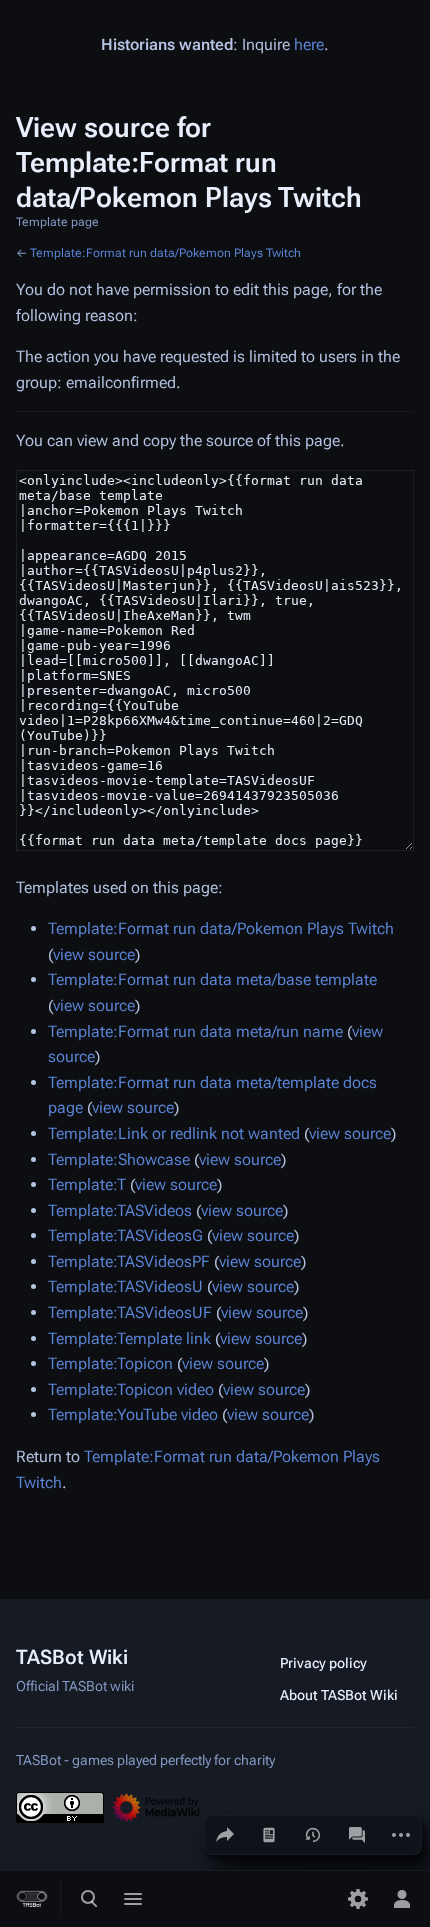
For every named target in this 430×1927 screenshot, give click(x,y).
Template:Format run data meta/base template (212, 979)
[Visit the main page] (32, 1899)
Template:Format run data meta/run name (195, 1031)
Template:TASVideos (120, 1210)
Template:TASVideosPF (129, 1261)
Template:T (87, 1184)
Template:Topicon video (131, 1389)
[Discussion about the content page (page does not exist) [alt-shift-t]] (357, 1835)
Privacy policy (323, 1663)
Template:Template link (129, 1338)
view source (94, 954)
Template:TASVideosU (125, 1286)
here (309, 44)
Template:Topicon (110, 1363)
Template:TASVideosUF (130, 1312)
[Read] (269, 1835)
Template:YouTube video (133, 1414)
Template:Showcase (119, 1159)
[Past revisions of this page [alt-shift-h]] (313, 1835)
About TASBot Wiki (339, 1695)
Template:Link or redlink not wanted (174, 1133)
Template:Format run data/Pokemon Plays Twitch (165, 253)
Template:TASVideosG (125, 1235)
